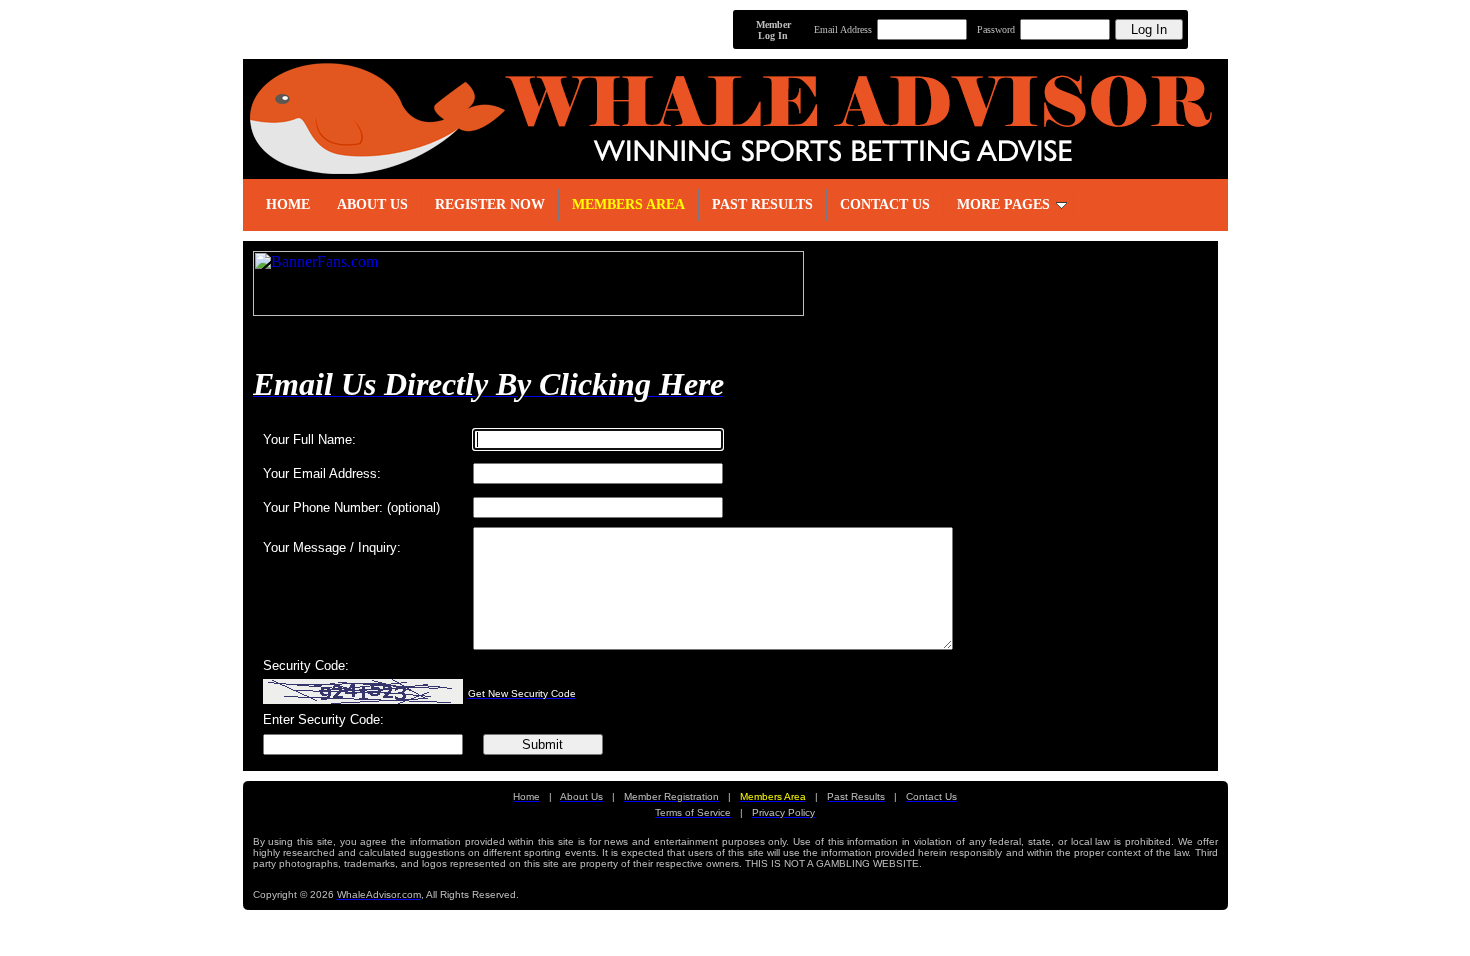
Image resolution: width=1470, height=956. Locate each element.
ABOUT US (372, 204)
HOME (288, 204)
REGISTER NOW (490, 204)
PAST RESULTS (762, 204)
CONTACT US (885, 204)
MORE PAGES (1003, 204)
